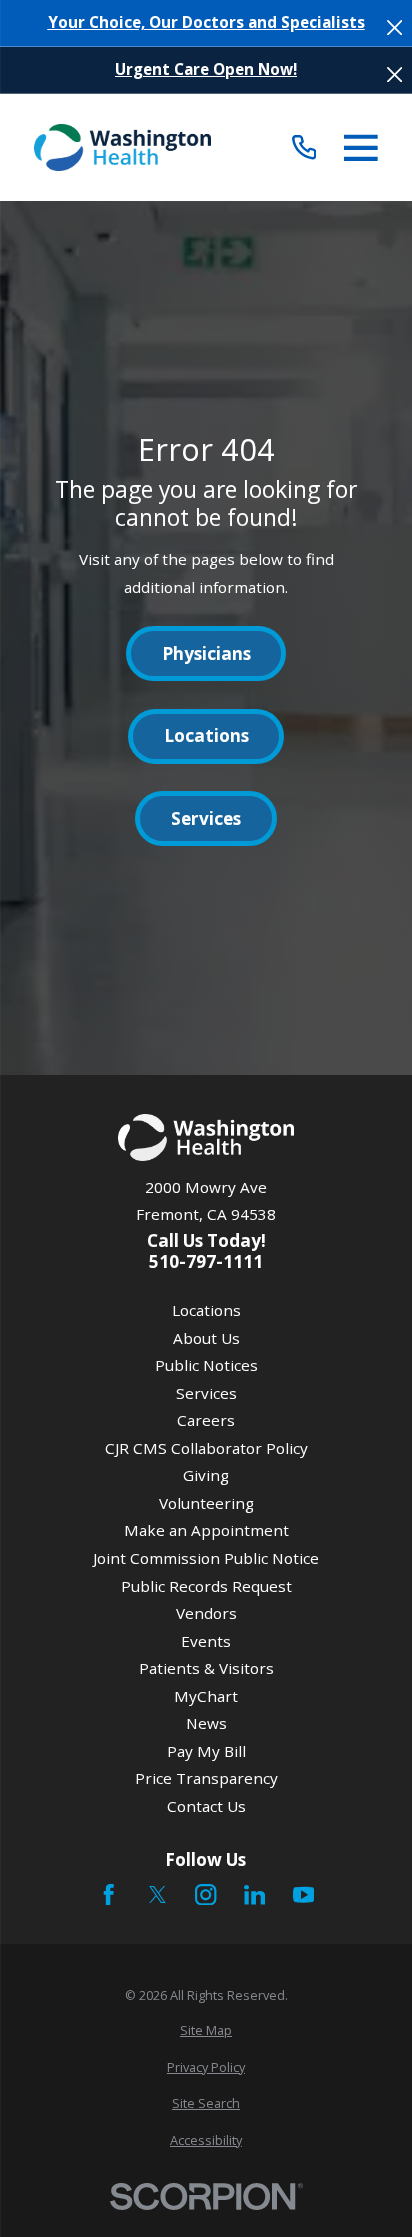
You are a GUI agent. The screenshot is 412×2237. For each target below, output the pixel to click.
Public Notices (206, 1365)
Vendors (206, 1613)
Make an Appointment (206, 1530)
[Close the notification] (394, 27)
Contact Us (206, 1806)
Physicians (206, 653)
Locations (206, 735)
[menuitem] (205, 2030)
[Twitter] (157, 1894)
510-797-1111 (206, 1261)
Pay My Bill (206, 1751)
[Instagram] (205, 1894)
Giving (206, 1475)
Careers (206, 1420)
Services (206, 818)
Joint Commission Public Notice (206, 1558)
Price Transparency (206, 1778)
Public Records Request (206, 1586)
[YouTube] (303, 1894)
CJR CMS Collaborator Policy (206, 1448)
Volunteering (206, 1503)
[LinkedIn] (254, 1894)
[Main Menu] (361, 148)
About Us (206, 1338)
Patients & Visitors (206, 1668)
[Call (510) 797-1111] (304, 147)
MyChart (206, 1696)
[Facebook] (108, 1894)
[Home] (122, 148)
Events (206, 1641)
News (206, 1723)
